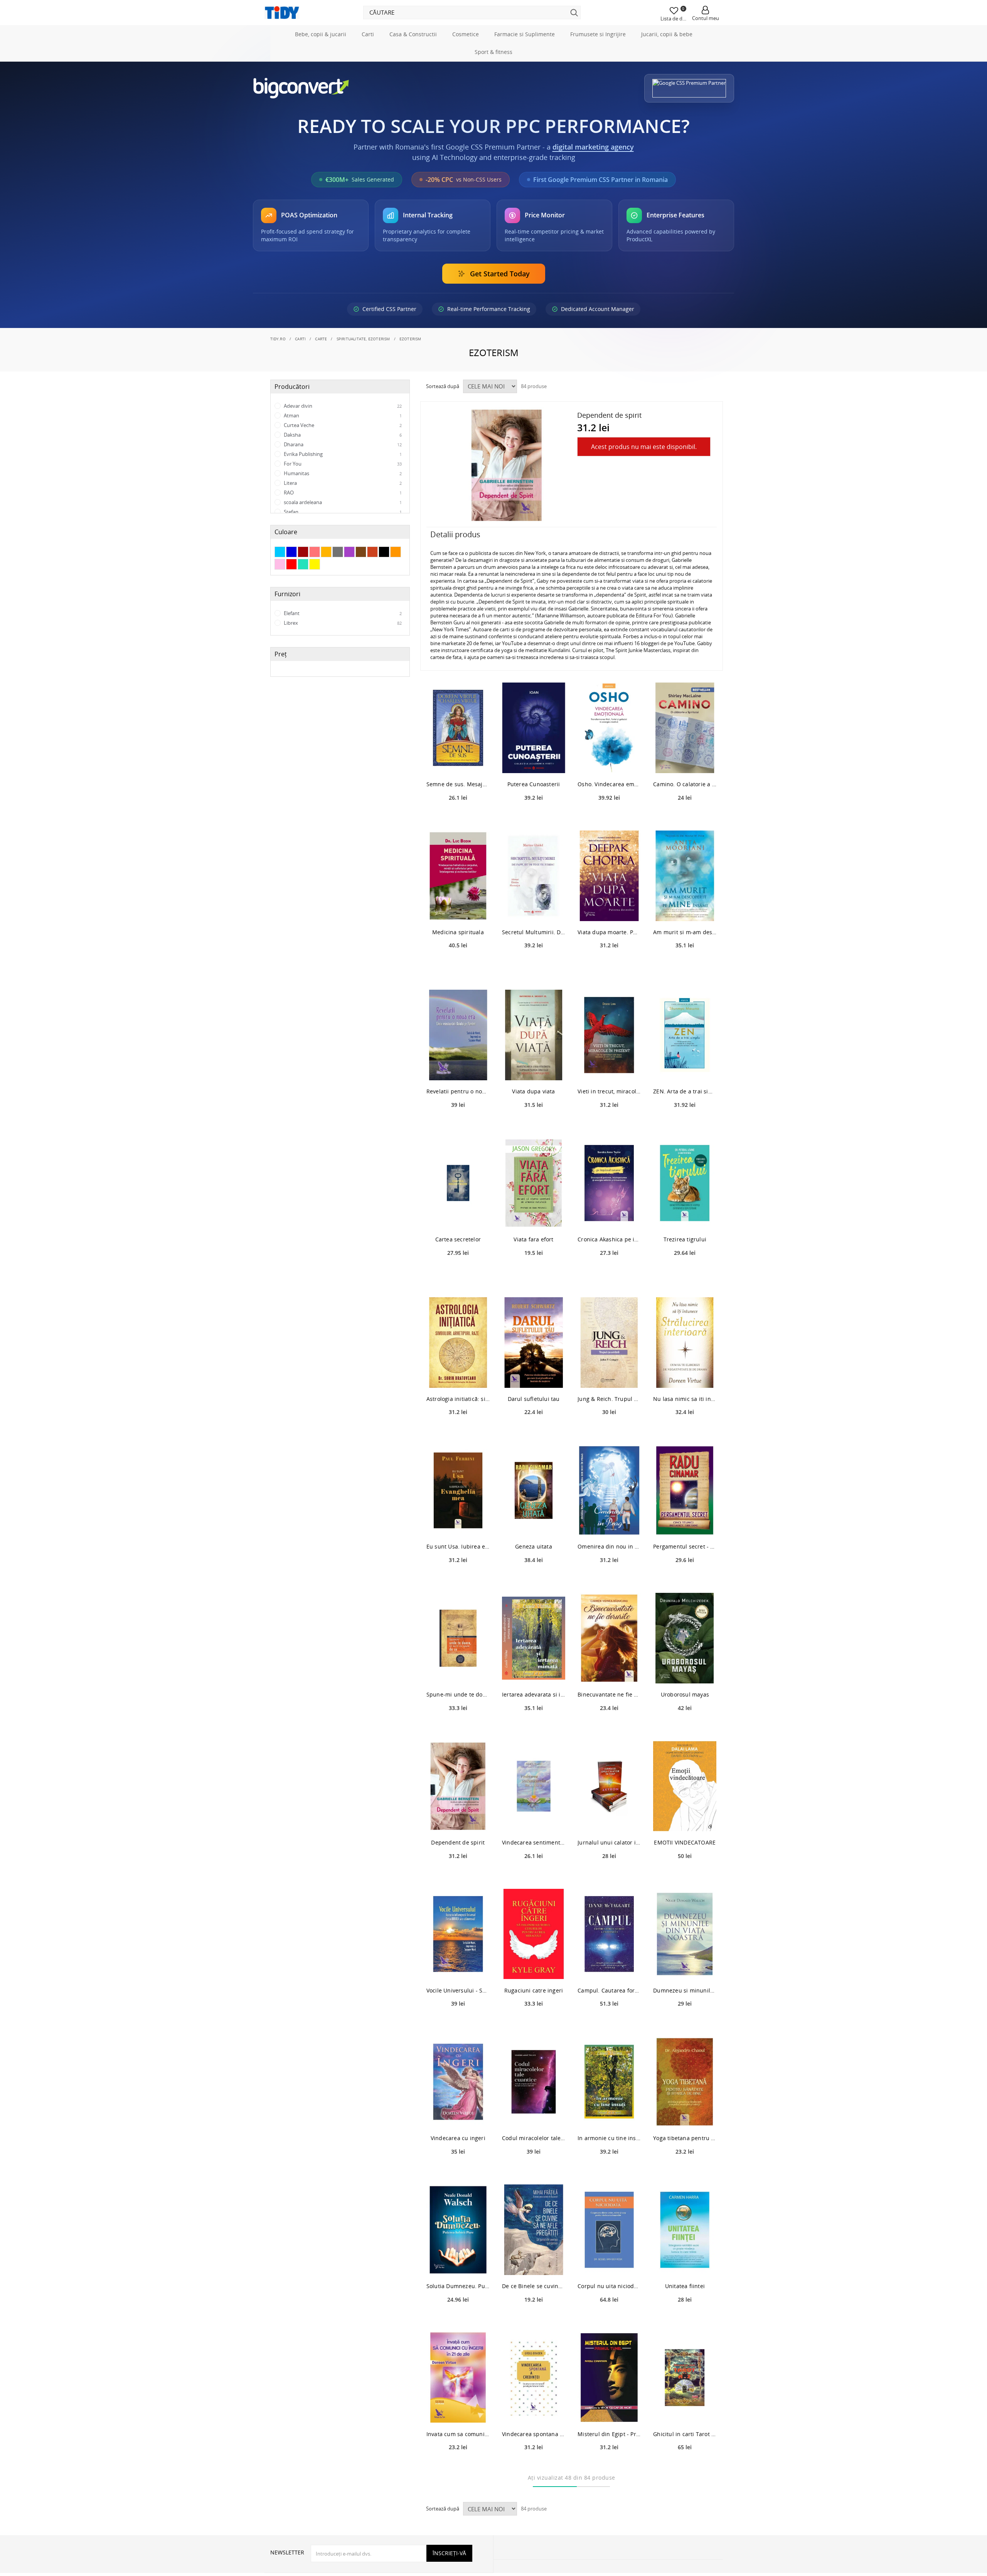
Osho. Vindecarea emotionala (609, 818)
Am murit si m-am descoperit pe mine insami (685, 966)
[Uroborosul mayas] (685, 1672)
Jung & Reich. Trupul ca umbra (609, 1433)
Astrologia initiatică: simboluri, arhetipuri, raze (458, 1433)
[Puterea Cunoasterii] (534, 762)
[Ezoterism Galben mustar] (326, 586)
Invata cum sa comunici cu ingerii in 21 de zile (458, 2468)
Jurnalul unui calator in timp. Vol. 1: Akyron (609, 1876)
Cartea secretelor (458, 1274)
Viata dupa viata (533, 1126)
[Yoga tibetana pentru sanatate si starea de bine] (685, 2116)
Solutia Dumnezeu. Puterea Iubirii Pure (458, 2320)
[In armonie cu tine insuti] (609, 2116)
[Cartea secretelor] (458, 1217)
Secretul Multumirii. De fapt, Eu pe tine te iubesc (534, 966)
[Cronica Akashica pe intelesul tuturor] (609, 1217)
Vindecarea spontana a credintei (534, 2468)
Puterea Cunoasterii (534, 818)
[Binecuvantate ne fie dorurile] (609, 1672)
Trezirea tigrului (685, 1274)
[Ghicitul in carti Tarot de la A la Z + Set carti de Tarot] (685, 2412)
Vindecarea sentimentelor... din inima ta (534, 1876)
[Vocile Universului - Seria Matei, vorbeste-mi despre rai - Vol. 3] (458, 1968)
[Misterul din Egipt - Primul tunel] (609, 2412)
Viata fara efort (533, 1274)
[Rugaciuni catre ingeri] (534, 1968)
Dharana (342, 479)
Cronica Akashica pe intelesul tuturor (609, 1274)
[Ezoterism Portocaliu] (396, 586)
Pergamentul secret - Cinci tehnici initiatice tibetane (685, 1581)
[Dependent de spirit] (458, 1820)
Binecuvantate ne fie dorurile (609, 1729)
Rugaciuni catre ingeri (534, 2024)
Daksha (342, 469)
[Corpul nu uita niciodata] (609, 2264)
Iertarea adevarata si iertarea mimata (534, 1729)
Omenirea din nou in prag (609, 1581)
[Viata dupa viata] (534, 1069)
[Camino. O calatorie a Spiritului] (685, 762)
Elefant (342, 647)
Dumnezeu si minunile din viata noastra (685, 2024)
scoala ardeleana (342, 536)
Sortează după (443, 420)
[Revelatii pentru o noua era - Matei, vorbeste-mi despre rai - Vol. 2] (458, 1069)
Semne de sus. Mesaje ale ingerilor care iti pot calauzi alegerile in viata (458, 818)
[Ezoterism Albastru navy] (291, 586)
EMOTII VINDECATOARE (685, 1876)
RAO (342, 527)
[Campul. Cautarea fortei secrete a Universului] (609, 1968)
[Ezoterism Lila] (349, 586)
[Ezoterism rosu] (291, 599)
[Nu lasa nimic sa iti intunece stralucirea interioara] (685, 1376)
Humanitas (342, 508)
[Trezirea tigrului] (685, 1217)
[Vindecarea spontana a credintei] (534, 2412)
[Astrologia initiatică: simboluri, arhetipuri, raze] (458, 1376)
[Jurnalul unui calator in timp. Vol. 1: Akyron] (609, 1820)
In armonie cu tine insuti (609, 2172)
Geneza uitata (534, 1581)
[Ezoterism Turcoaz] (303, 599)
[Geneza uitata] (534, 1524)
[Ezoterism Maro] (361, 586)
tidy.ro (278, 373)
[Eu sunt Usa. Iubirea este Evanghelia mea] (458, 1524)
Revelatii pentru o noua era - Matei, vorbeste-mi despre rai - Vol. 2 (458, 1126)
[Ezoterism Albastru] (280, 586)
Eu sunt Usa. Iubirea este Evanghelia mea (458, 1581)
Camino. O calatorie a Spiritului (685, 818)
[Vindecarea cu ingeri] (458, 2116)
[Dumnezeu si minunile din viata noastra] (685, 1968)
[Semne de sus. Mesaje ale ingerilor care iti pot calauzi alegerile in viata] (458, 762)
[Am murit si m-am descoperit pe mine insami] (685, 910)
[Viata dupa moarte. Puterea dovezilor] (609, 910)
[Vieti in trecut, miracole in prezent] (609, 1069)
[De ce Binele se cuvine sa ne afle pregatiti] (534, 2264)
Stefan (342, 546)
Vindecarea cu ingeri (458, 2172)
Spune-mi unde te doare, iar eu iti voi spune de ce (458, 1729)
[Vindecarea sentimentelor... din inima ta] (534, 1820)
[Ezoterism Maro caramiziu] (372, 586)
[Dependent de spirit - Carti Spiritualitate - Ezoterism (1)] (507, 499)
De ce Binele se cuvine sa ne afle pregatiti (534, 2320)
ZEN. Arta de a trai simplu (685, 1126)
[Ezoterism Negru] (384, 586)
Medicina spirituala (458, 966)
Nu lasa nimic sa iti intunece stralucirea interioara (685, 1433)
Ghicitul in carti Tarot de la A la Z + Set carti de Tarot (685, 2468)
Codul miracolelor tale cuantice (534, 2172)
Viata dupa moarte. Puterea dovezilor (609, 966)
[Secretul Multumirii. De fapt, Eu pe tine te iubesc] (534, 910)
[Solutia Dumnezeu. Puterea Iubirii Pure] (458, 2264)
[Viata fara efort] (534, 1217)
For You (342, 498)
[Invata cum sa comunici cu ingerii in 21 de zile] (458, 2412)
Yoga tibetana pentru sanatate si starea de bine (685, 2172)
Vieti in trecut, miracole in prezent (609, 1126)
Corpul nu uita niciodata (609, 2320)
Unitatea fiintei (685, 2320)
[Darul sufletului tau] (534, 1376)
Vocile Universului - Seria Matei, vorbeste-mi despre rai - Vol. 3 (458, 2024)
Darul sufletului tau (534, 1433)
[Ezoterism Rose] (280, 599)
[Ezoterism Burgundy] (303, 586)
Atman (342, 450)
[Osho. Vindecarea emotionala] (609, 762)
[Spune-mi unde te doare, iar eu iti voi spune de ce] (458, 1672)
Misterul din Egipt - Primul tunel (609, 2468)
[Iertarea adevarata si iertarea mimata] (534, 1672)
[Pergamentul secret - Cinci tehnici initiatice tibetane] (685, 1524)
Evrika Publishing (342, 488)
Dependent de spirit (458, 1876)
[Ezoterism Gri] (338, 586)
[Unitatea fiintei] (685, 2264)
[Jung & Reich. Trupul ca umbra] (609, 1376)
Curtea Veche (342, 459)
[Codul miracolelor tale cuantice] (534, 2116)
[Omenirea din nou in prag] (609, 1524)
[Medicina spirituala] (458, 910)
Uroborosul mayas (685, 1729)
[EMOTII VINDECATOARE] (685, 1820)
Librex (342, 657)
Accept (283, 352)
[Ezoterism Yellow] (315, 599)
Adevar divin (342, 440)
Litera (342, 517)
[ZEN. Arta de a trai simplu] (685, 1069)
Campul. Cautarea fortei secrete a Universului (609, 2024)
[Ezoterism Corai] (315, 586)
